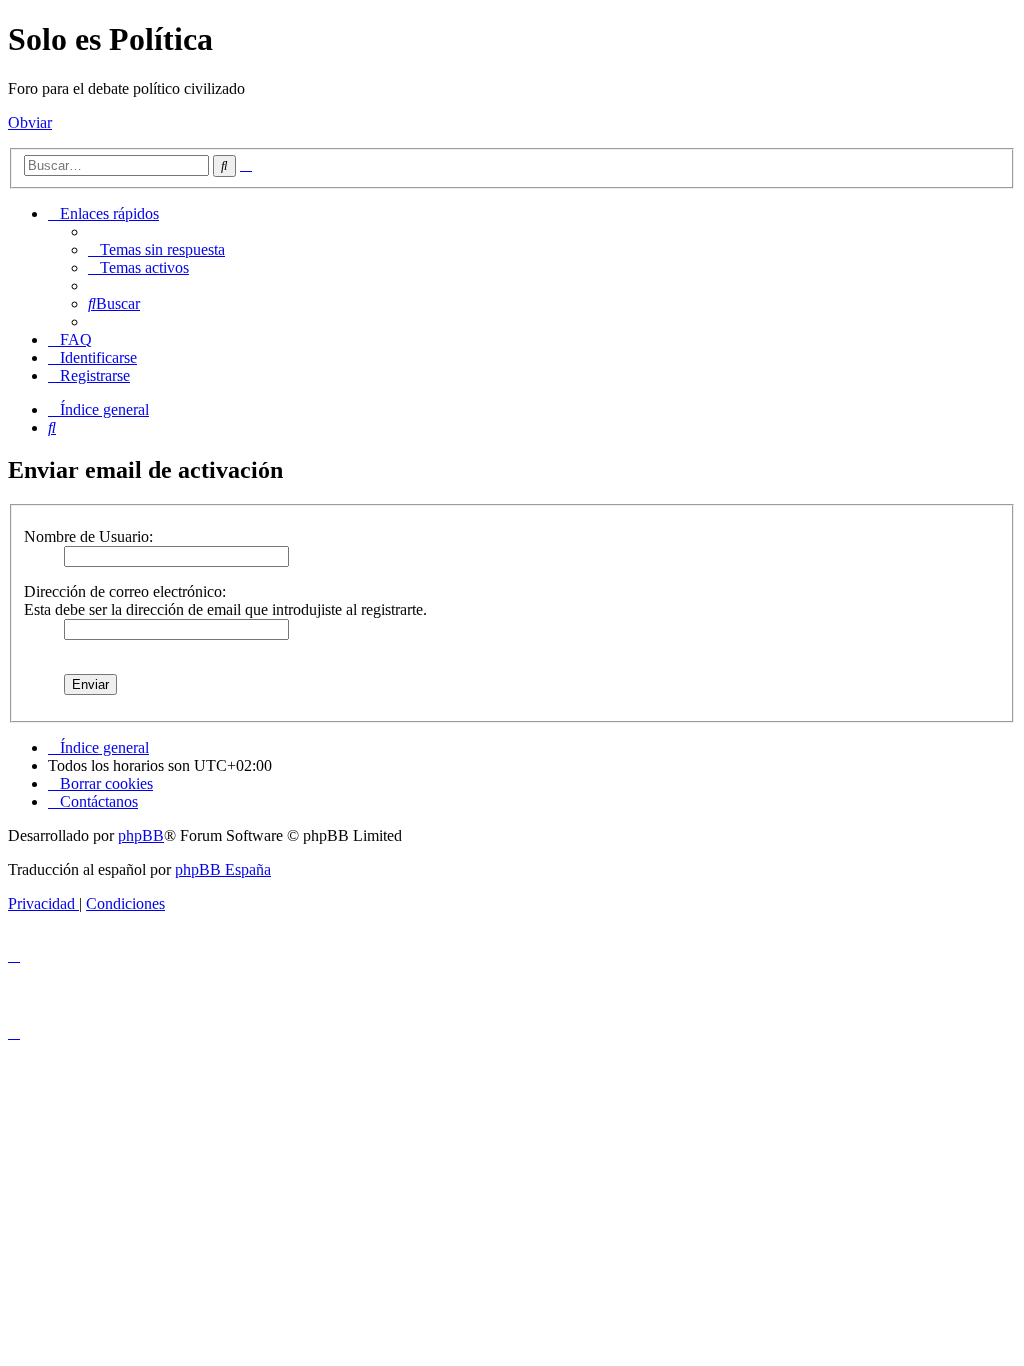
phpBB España (223, 869)
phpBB (141, 835)
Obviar (30, 122)
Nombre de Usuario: (88, 536)
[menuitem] (156, 249)
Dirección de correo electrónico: (125, 591)
